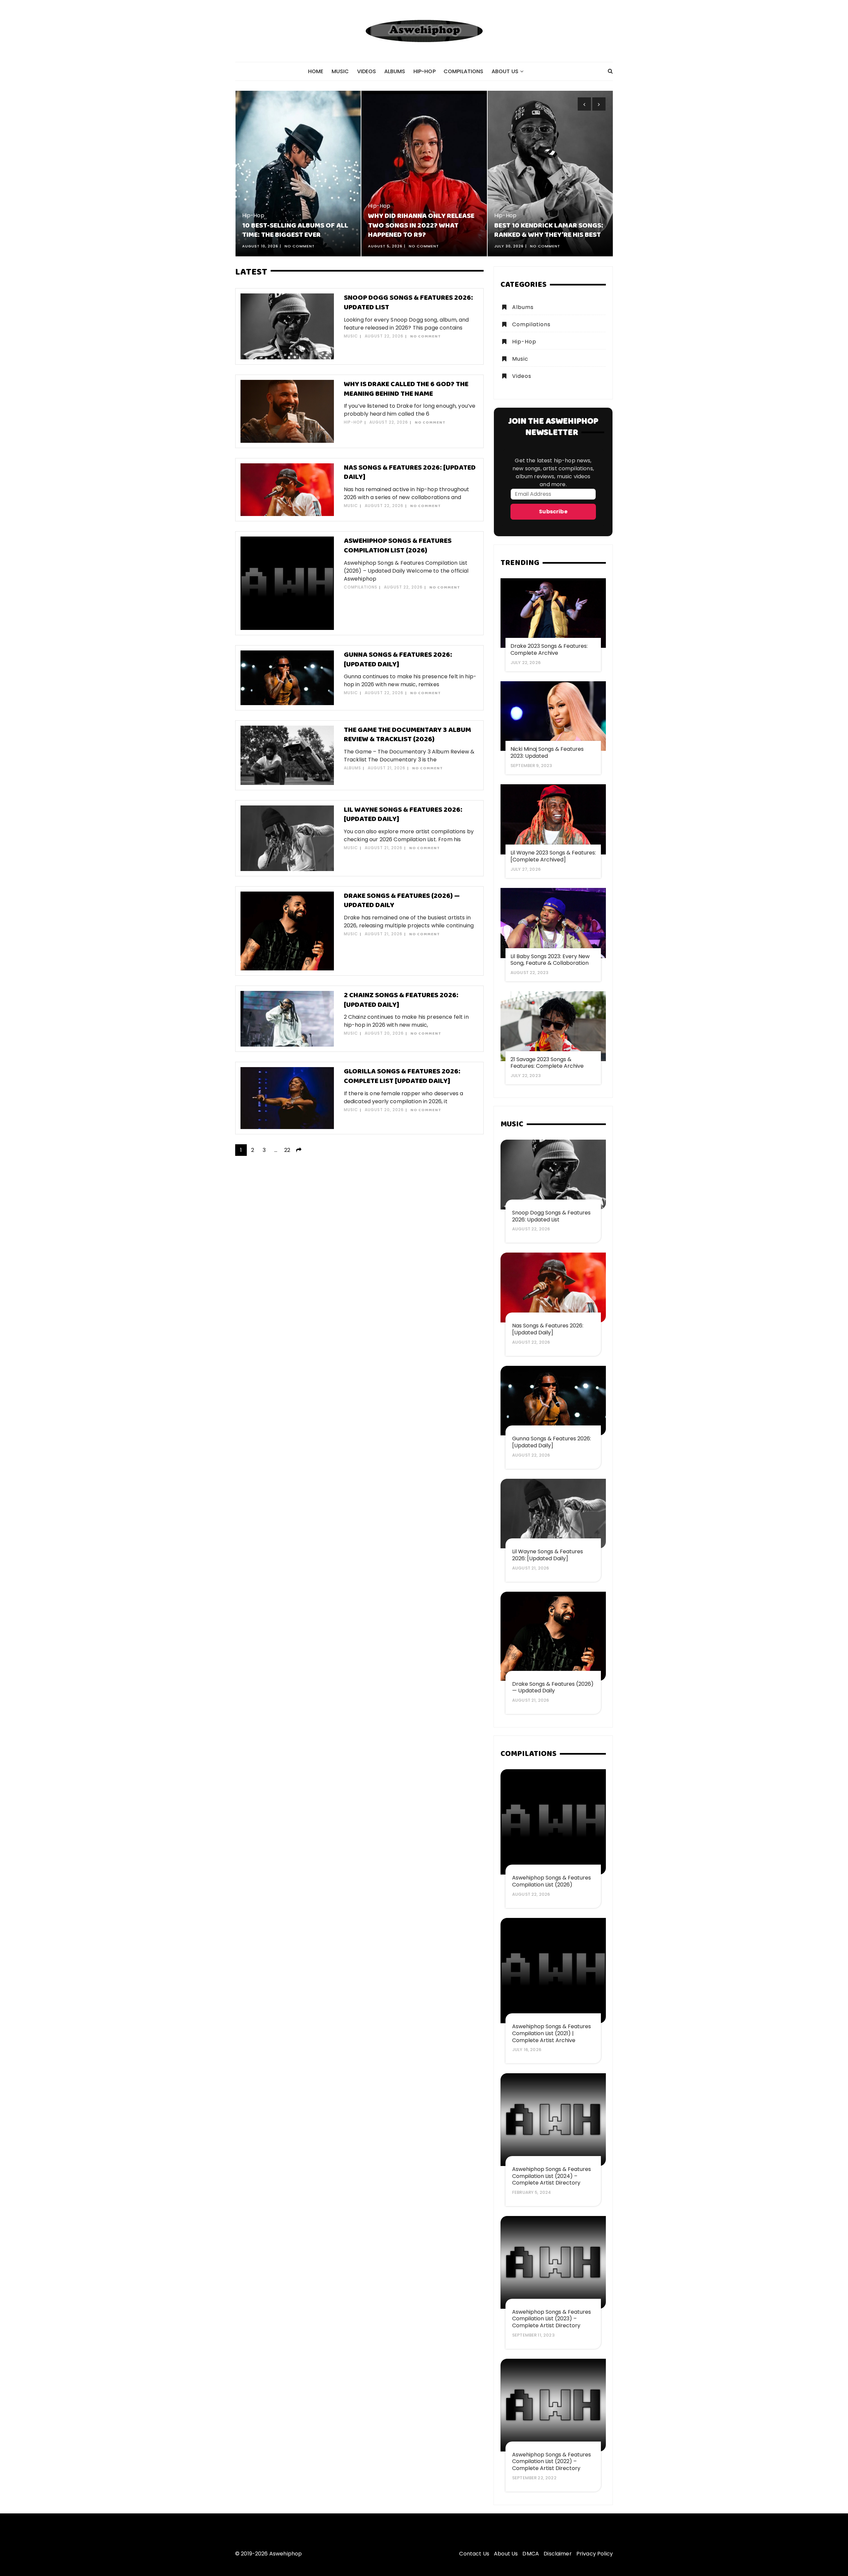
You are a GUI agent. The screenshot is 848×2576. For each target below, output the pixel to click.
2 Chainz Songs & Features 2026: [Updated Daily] (401, 1000)
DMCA (531, 2554)
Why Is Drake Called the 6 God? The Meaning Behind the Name (406, 389)
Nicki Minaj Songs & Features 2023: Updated (547, 752)
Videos (367, 71)
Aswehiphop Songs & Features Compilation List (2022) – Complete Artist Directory (552, 2462)
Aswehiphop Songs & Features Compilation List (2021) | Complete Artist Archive (552, 2033)
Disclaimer (558, 2554)
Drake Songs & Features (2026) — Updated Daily (402, 901)
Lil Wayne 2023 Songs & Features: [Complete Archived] (553, 856)
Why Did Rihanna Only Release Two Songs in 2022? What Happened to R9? (295, 226)
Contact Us (474, 2554)
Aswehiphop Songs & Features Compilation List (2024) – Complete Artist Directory (552, 2176)
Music (340, 71)
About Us (505, 71)
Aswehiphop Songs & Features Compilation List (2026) (398, 546)
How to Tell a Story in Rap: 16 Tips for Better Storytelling (547, 231)
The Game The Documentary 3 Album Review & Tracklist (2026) (407, 735)
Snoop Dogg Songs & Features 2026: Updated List (408, 303)
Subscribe (553, 512)
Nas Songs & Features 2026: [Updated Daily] (410, 473)
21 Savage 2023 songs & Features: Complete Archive (547, 1063)
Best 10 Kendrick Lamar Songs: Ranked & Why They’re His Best (423, 231)
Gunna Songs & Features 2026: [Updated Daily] (398, 660)
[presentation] (584, 104)
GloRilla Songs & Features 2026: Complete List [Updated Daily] (402, 1076)
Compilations (464, 71)
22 (287, 1150)
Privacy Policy (595, 2554)
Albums (395, 71)
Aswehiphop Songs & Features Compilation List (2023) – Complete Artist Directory (552, 2319)
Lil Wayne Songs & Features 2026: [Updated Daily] (403, 815)
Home (316, 71)
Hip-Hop (424, 71)
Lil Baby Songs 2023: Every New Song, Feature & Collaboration (550, 960)
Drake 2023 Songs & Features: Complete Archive (549, 649)
